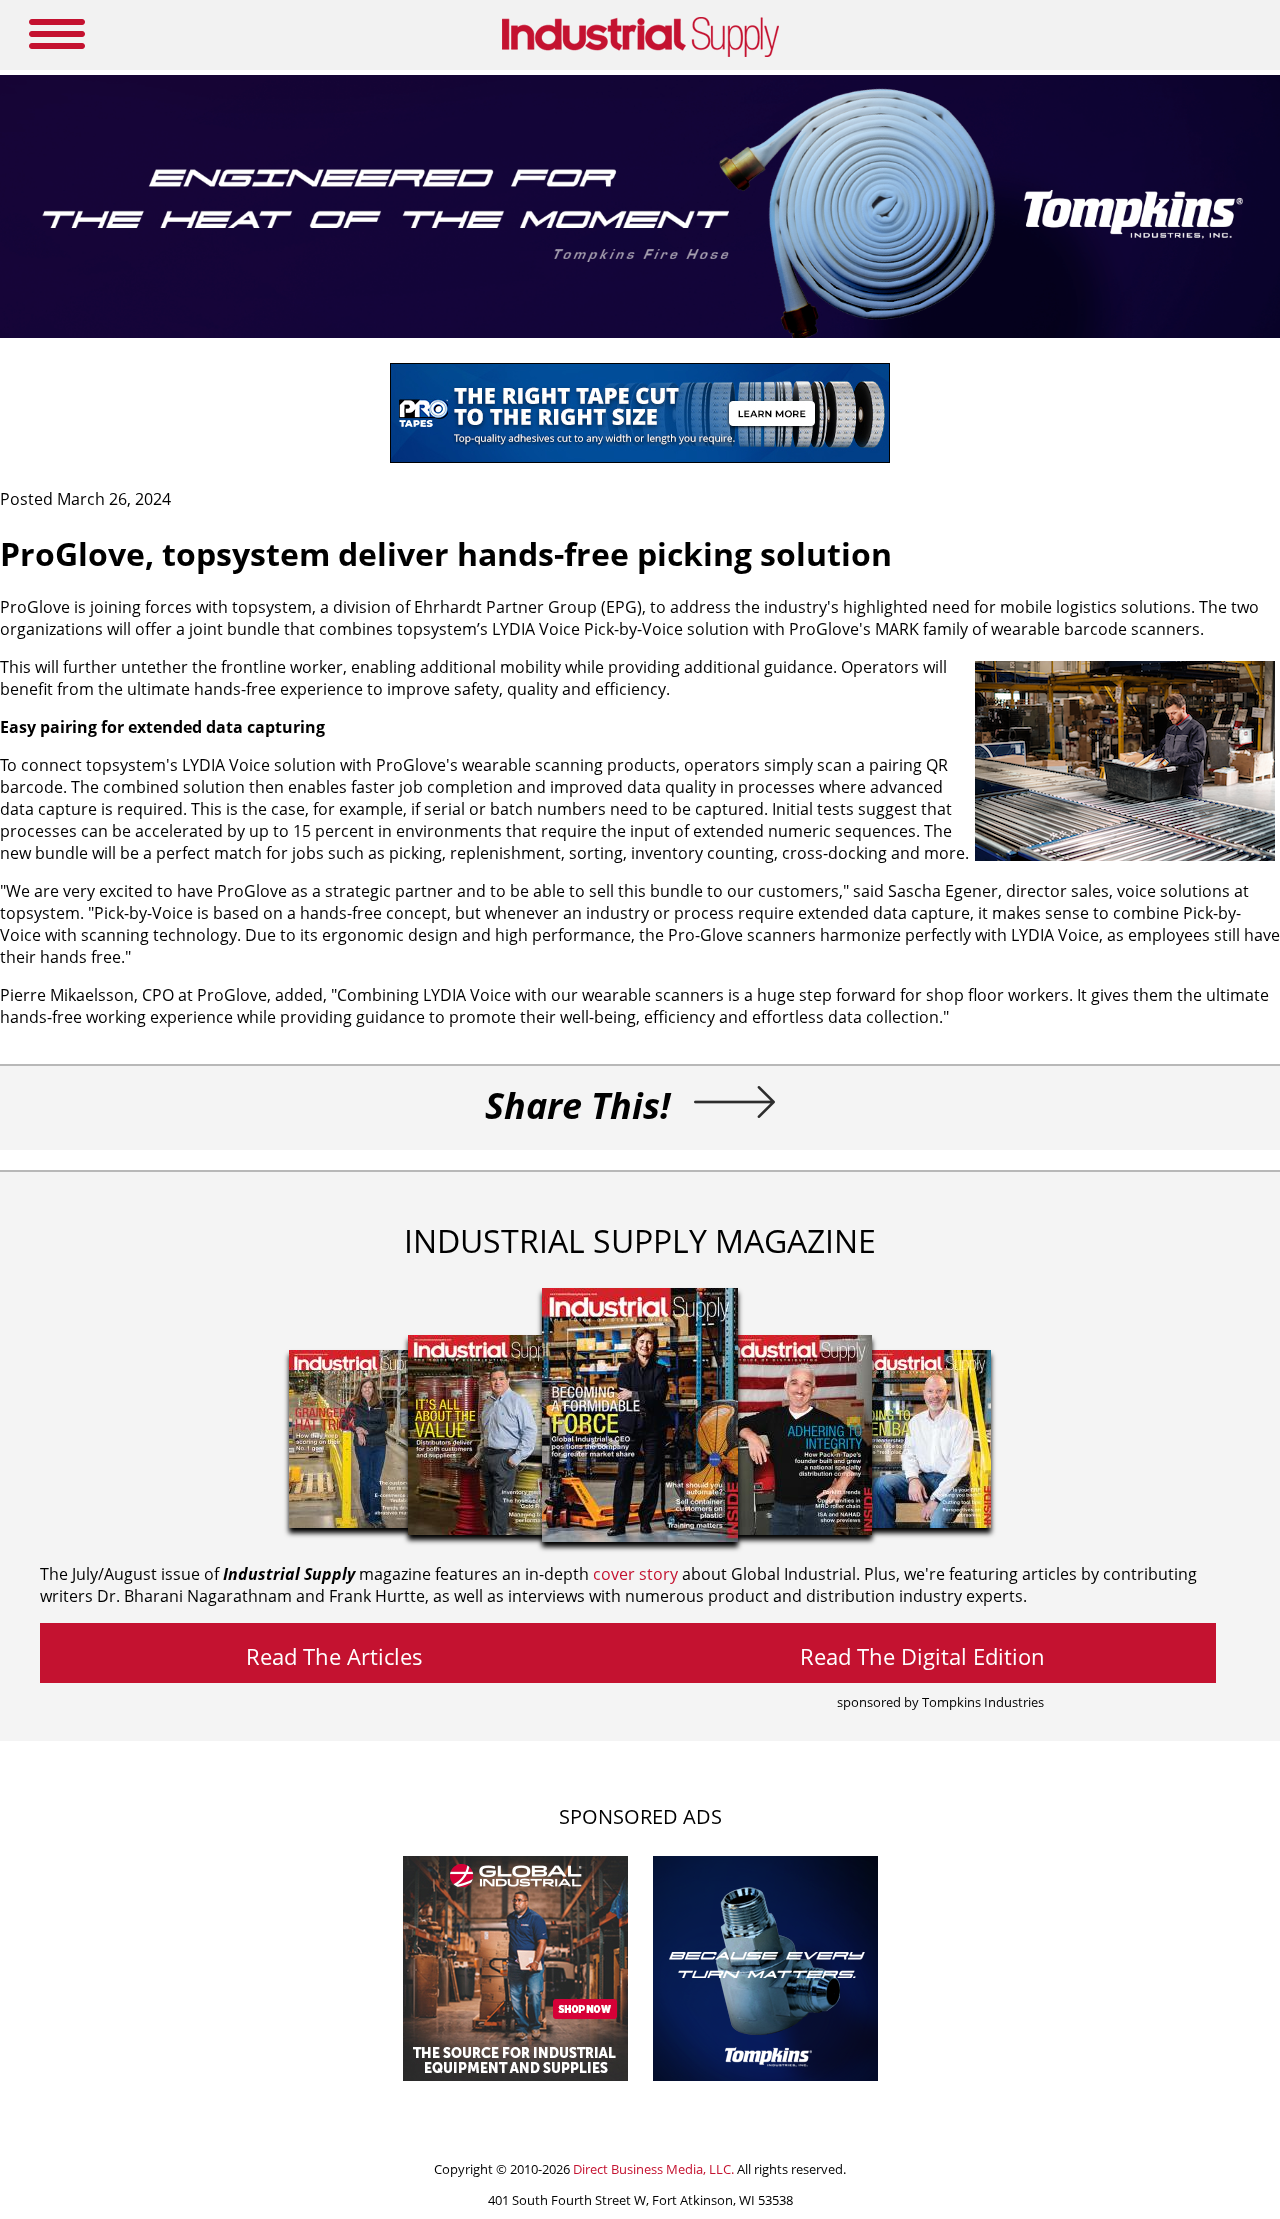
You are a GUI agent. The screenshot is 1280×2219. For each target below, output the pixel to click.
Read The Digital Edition (922, 1656)
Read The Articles (334, 1656)
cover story (635, 1574)
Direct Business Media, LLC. (653, 2169)
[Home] (640, 53)
